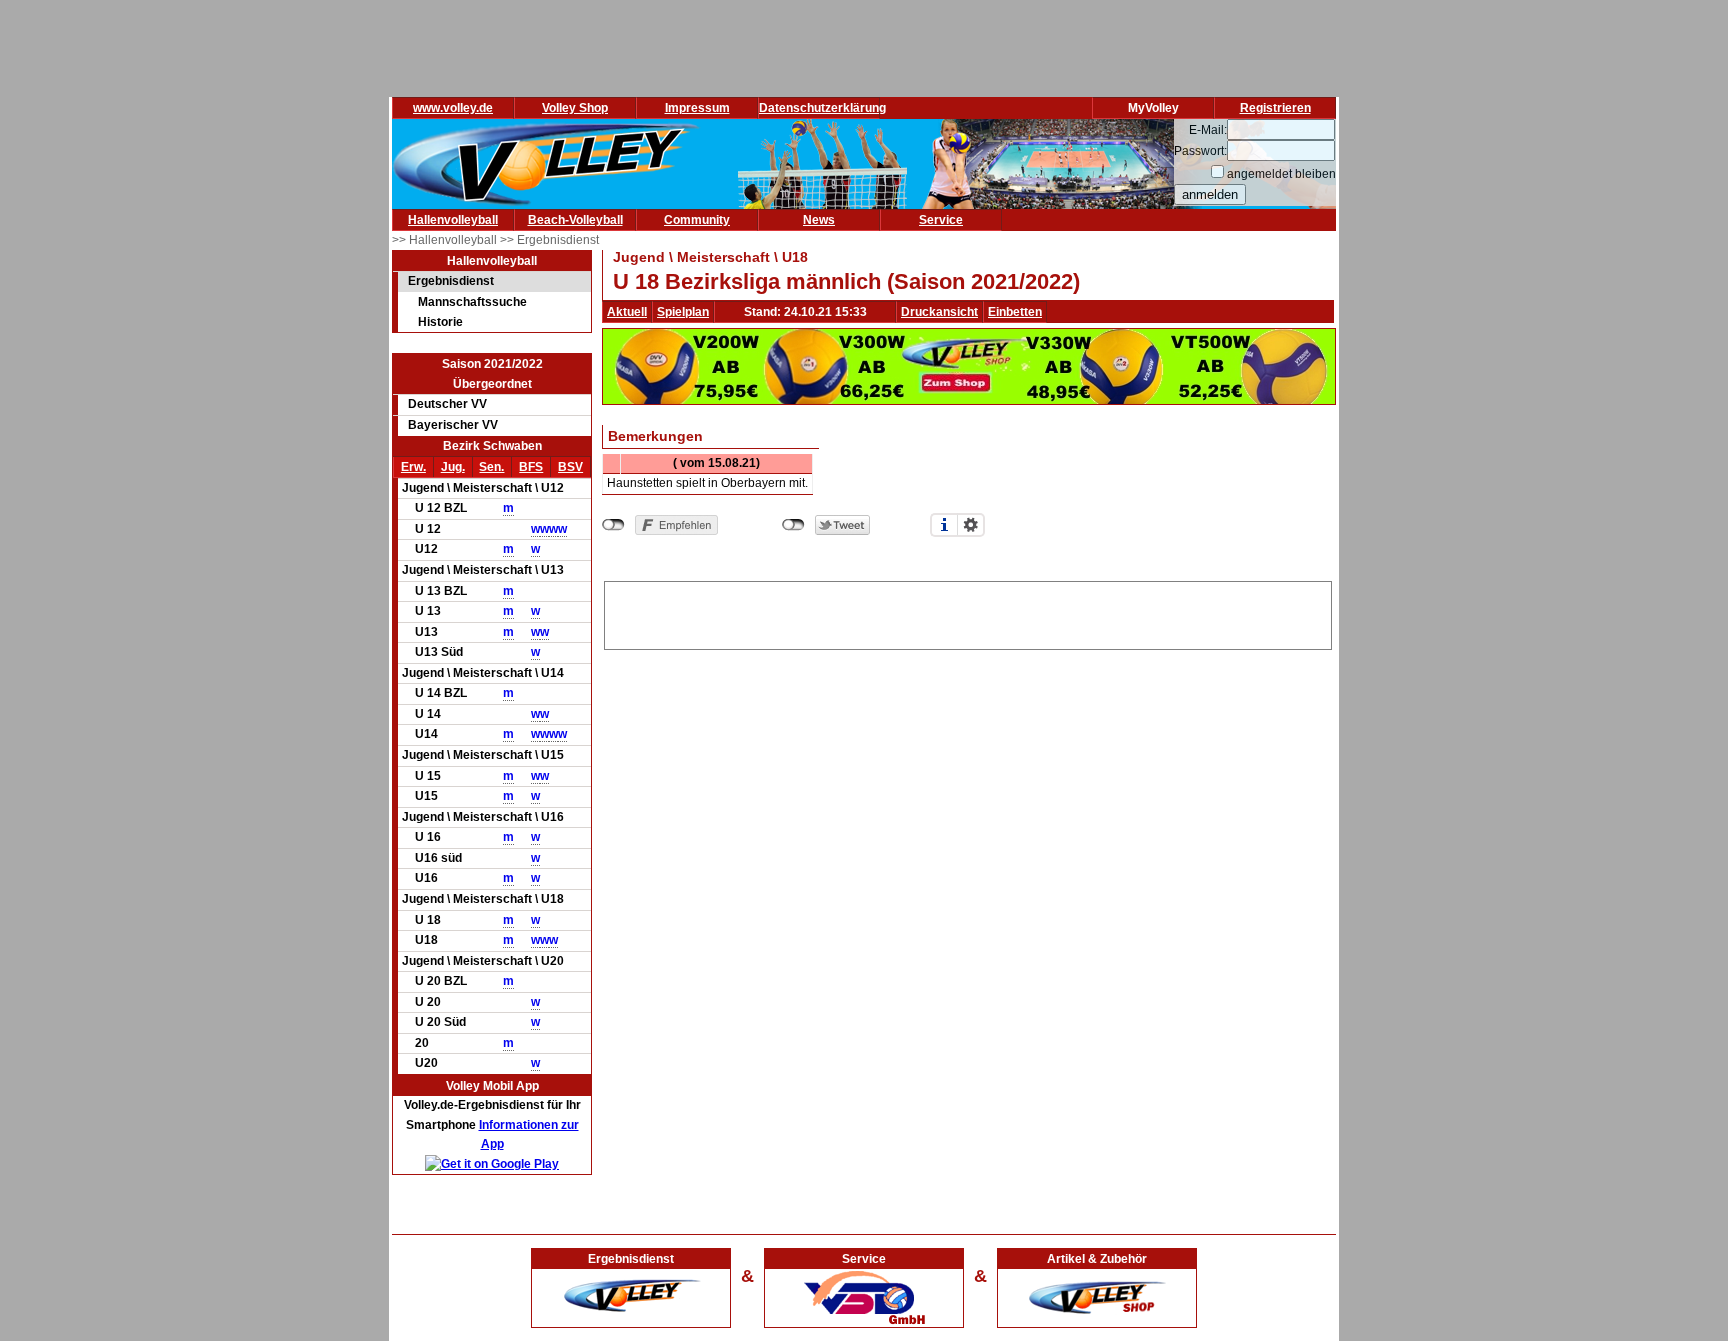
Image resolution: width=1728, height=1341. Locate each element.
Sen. (491, 467)
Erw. (413, 467)
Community (697, 220)
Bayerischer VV (453, 425)
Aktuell (627, 312)
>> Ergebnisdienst (549, 240)
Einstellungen (971, 525)
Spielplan (683, 312)
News (819, 220)
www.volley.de (453, 108)
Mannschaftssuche (472, 302)
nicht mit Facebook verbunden (613, 525)
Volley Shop (575, 108)
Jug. (453, 467)
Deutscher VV (447, 404)
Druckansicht (939, 312)
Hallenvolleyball (453, 220)
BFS (531, 467)
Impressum (697, 108)
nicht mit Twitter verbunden (793, 525)
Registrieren (1275, 108)
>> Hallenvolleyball (446, 240)
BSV (570, 467)
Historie (440, 322)
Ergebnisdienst (451, 281)
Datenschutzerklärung (822, 108)
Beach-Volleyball (575, 220)
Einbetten (1015, 312)
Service (941, 220)
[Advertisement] (968, 612)
